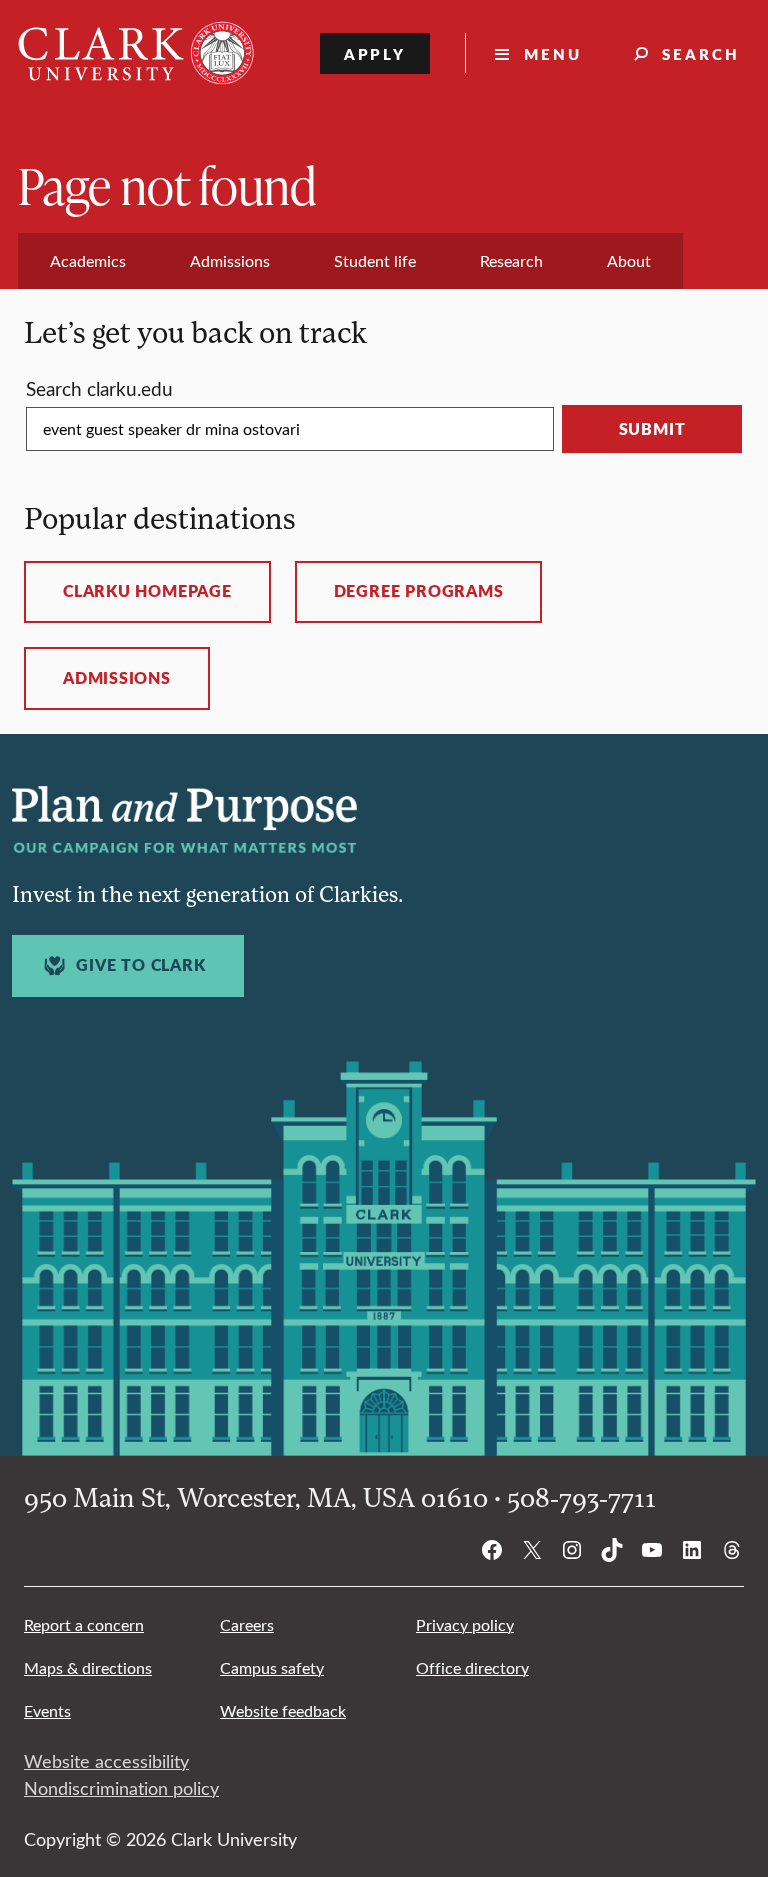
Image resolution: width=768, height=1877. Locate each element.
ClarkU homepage (147, 591)
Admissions (117, 678)
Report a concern (84, 1624)
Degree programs (419, 591)
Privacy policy (465, 1624)
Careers (247, 1624)
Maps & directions (88, 1667)
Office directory (472, 1667)
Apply (375, 53)
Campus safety (272, 1667)
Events (47, 1710)
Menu (553, 53)
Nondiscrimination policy (121, 1788)
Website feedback (283, 1710)
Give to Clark (140, 965)
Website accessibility (106, 1761)
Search (701, 53)
